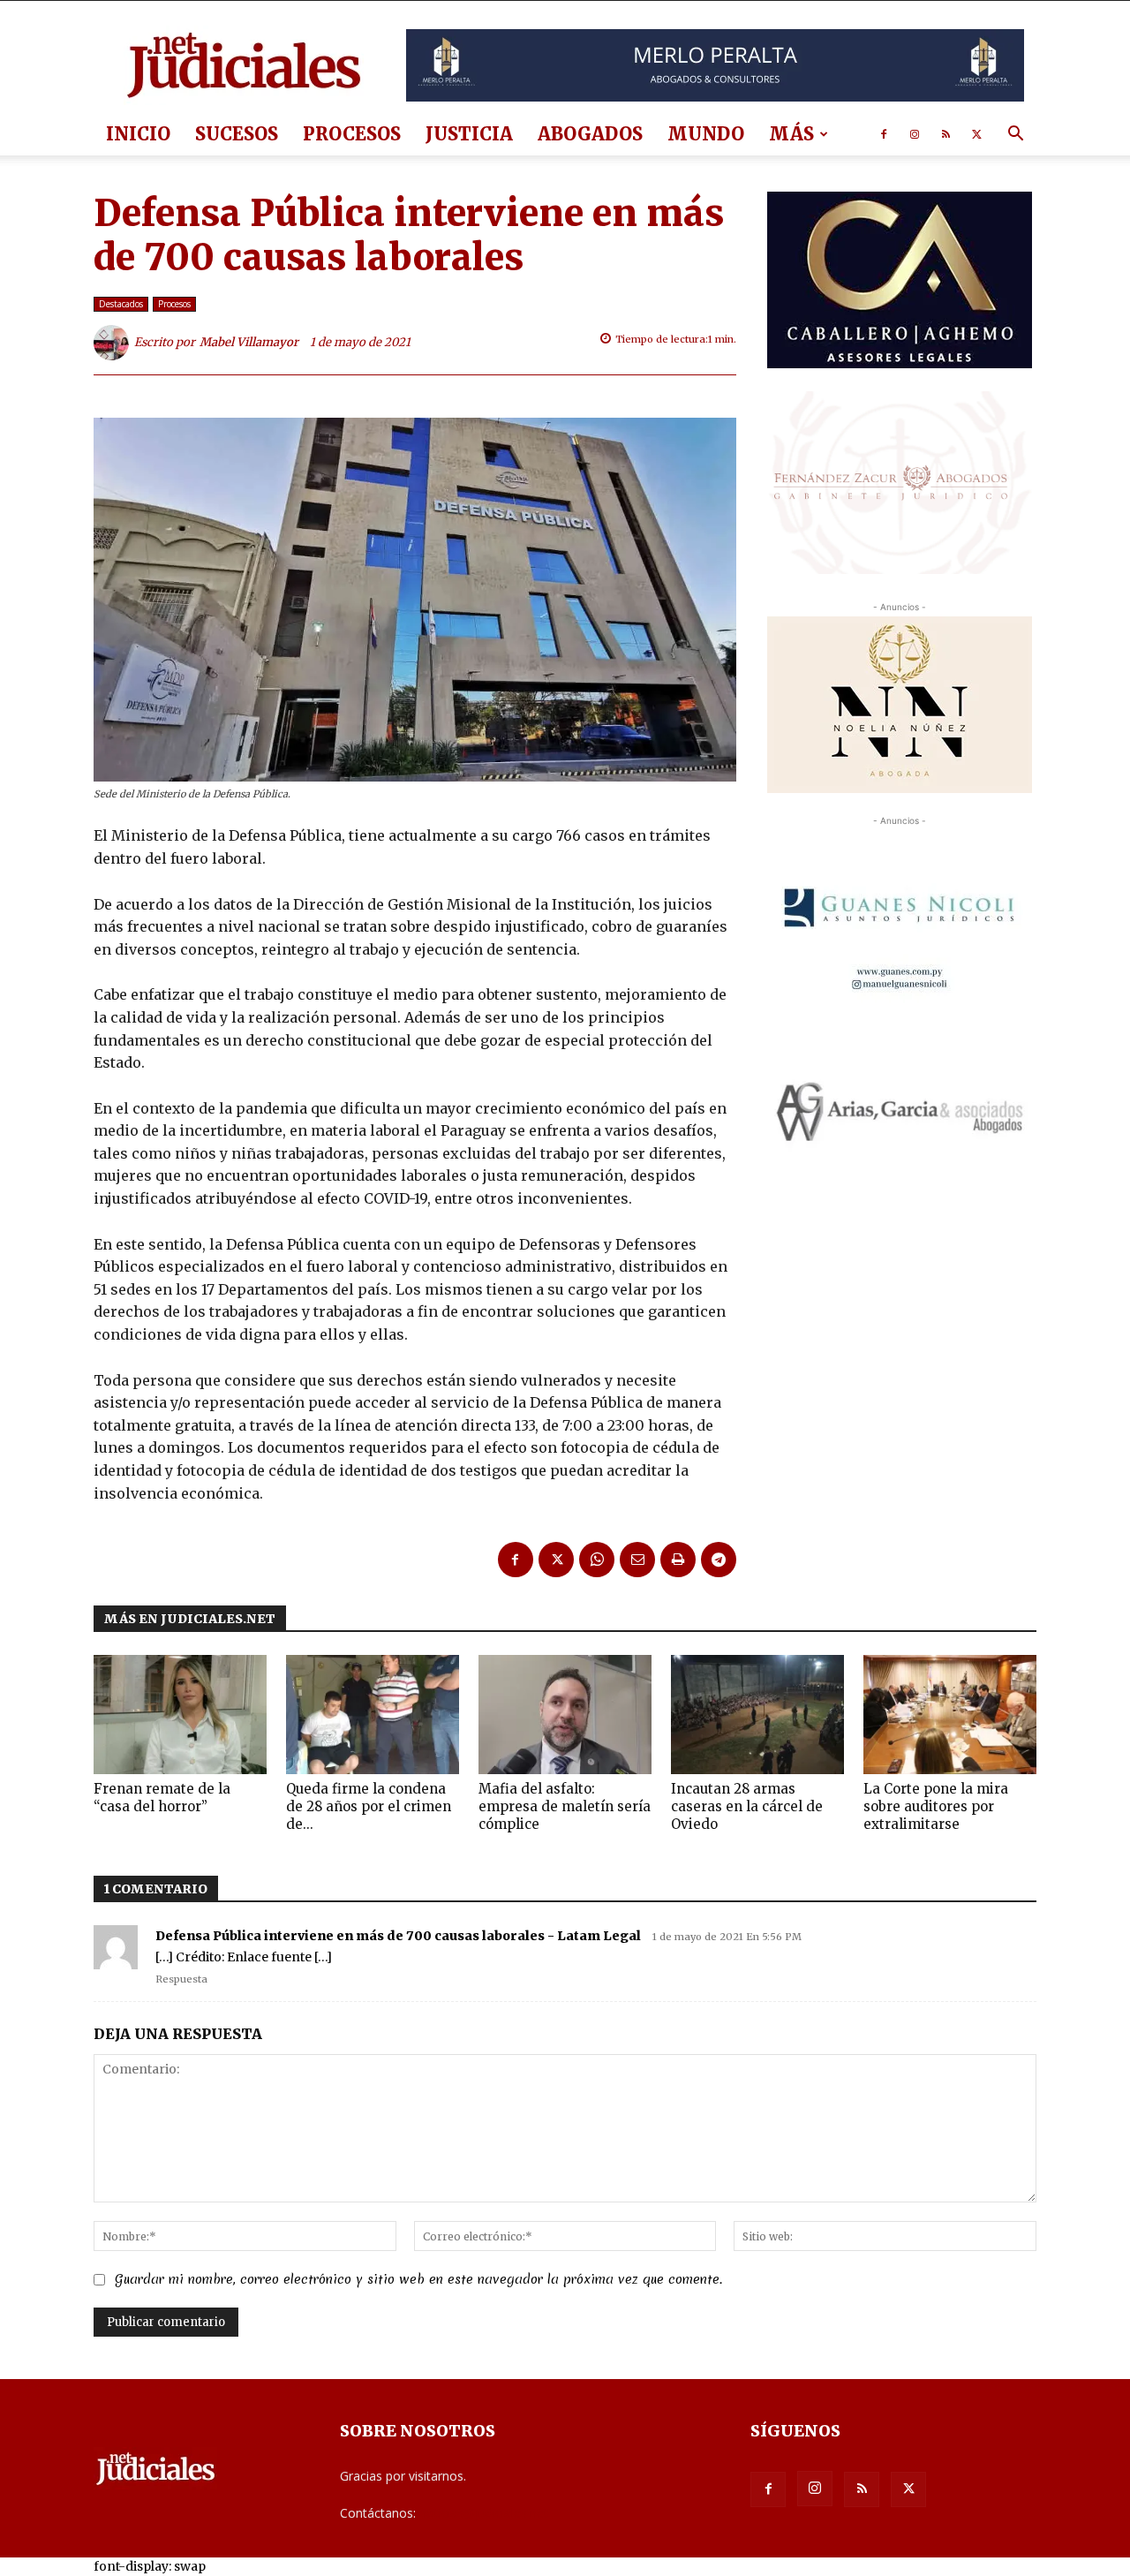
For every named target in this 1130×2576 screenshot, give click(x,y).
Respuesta (181, 1979)
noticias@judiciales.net (484, 2513)
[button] (1015, 136)
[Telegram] (719, 1560)
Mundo (706, 134)
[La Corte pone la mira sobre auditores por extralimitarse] (950, 1715)
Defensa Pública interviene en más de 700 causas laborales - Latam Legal (398, 1936)
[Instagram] (915, 134)
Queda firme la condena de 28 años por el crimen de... (369, 1806)
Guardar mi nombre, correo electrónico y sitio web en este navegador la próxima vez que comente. (418, 2279)
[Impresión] (678, 1560)
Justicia (469, 134)
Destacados (121, 304)
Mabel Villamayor (249, 342)
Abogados (590, 134)
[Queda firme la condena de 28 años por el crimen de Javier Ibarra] (373, 1715)
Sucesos (237, 134)
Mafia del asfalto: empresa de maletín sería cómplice (565, 1806)
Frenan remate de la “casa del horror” (162, 1798)
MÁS (791, 134)
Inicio (138, 134)
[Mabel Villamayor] (114, 343)
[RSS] (945, 134)
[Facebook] (884, 134)
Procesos (352, 134)
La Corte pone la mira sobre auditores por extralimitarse (936, 1806)
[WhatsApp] (597, 1560)
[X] (976, 134)
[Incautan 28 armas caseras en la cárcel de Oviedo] (757, 1715)
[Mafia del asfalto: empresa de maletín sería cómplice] (565, 1715)
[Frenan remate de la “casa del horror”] (180, 1715)
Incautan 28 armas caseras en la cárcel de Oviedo (747, 1806)
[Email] (637, 1560)
